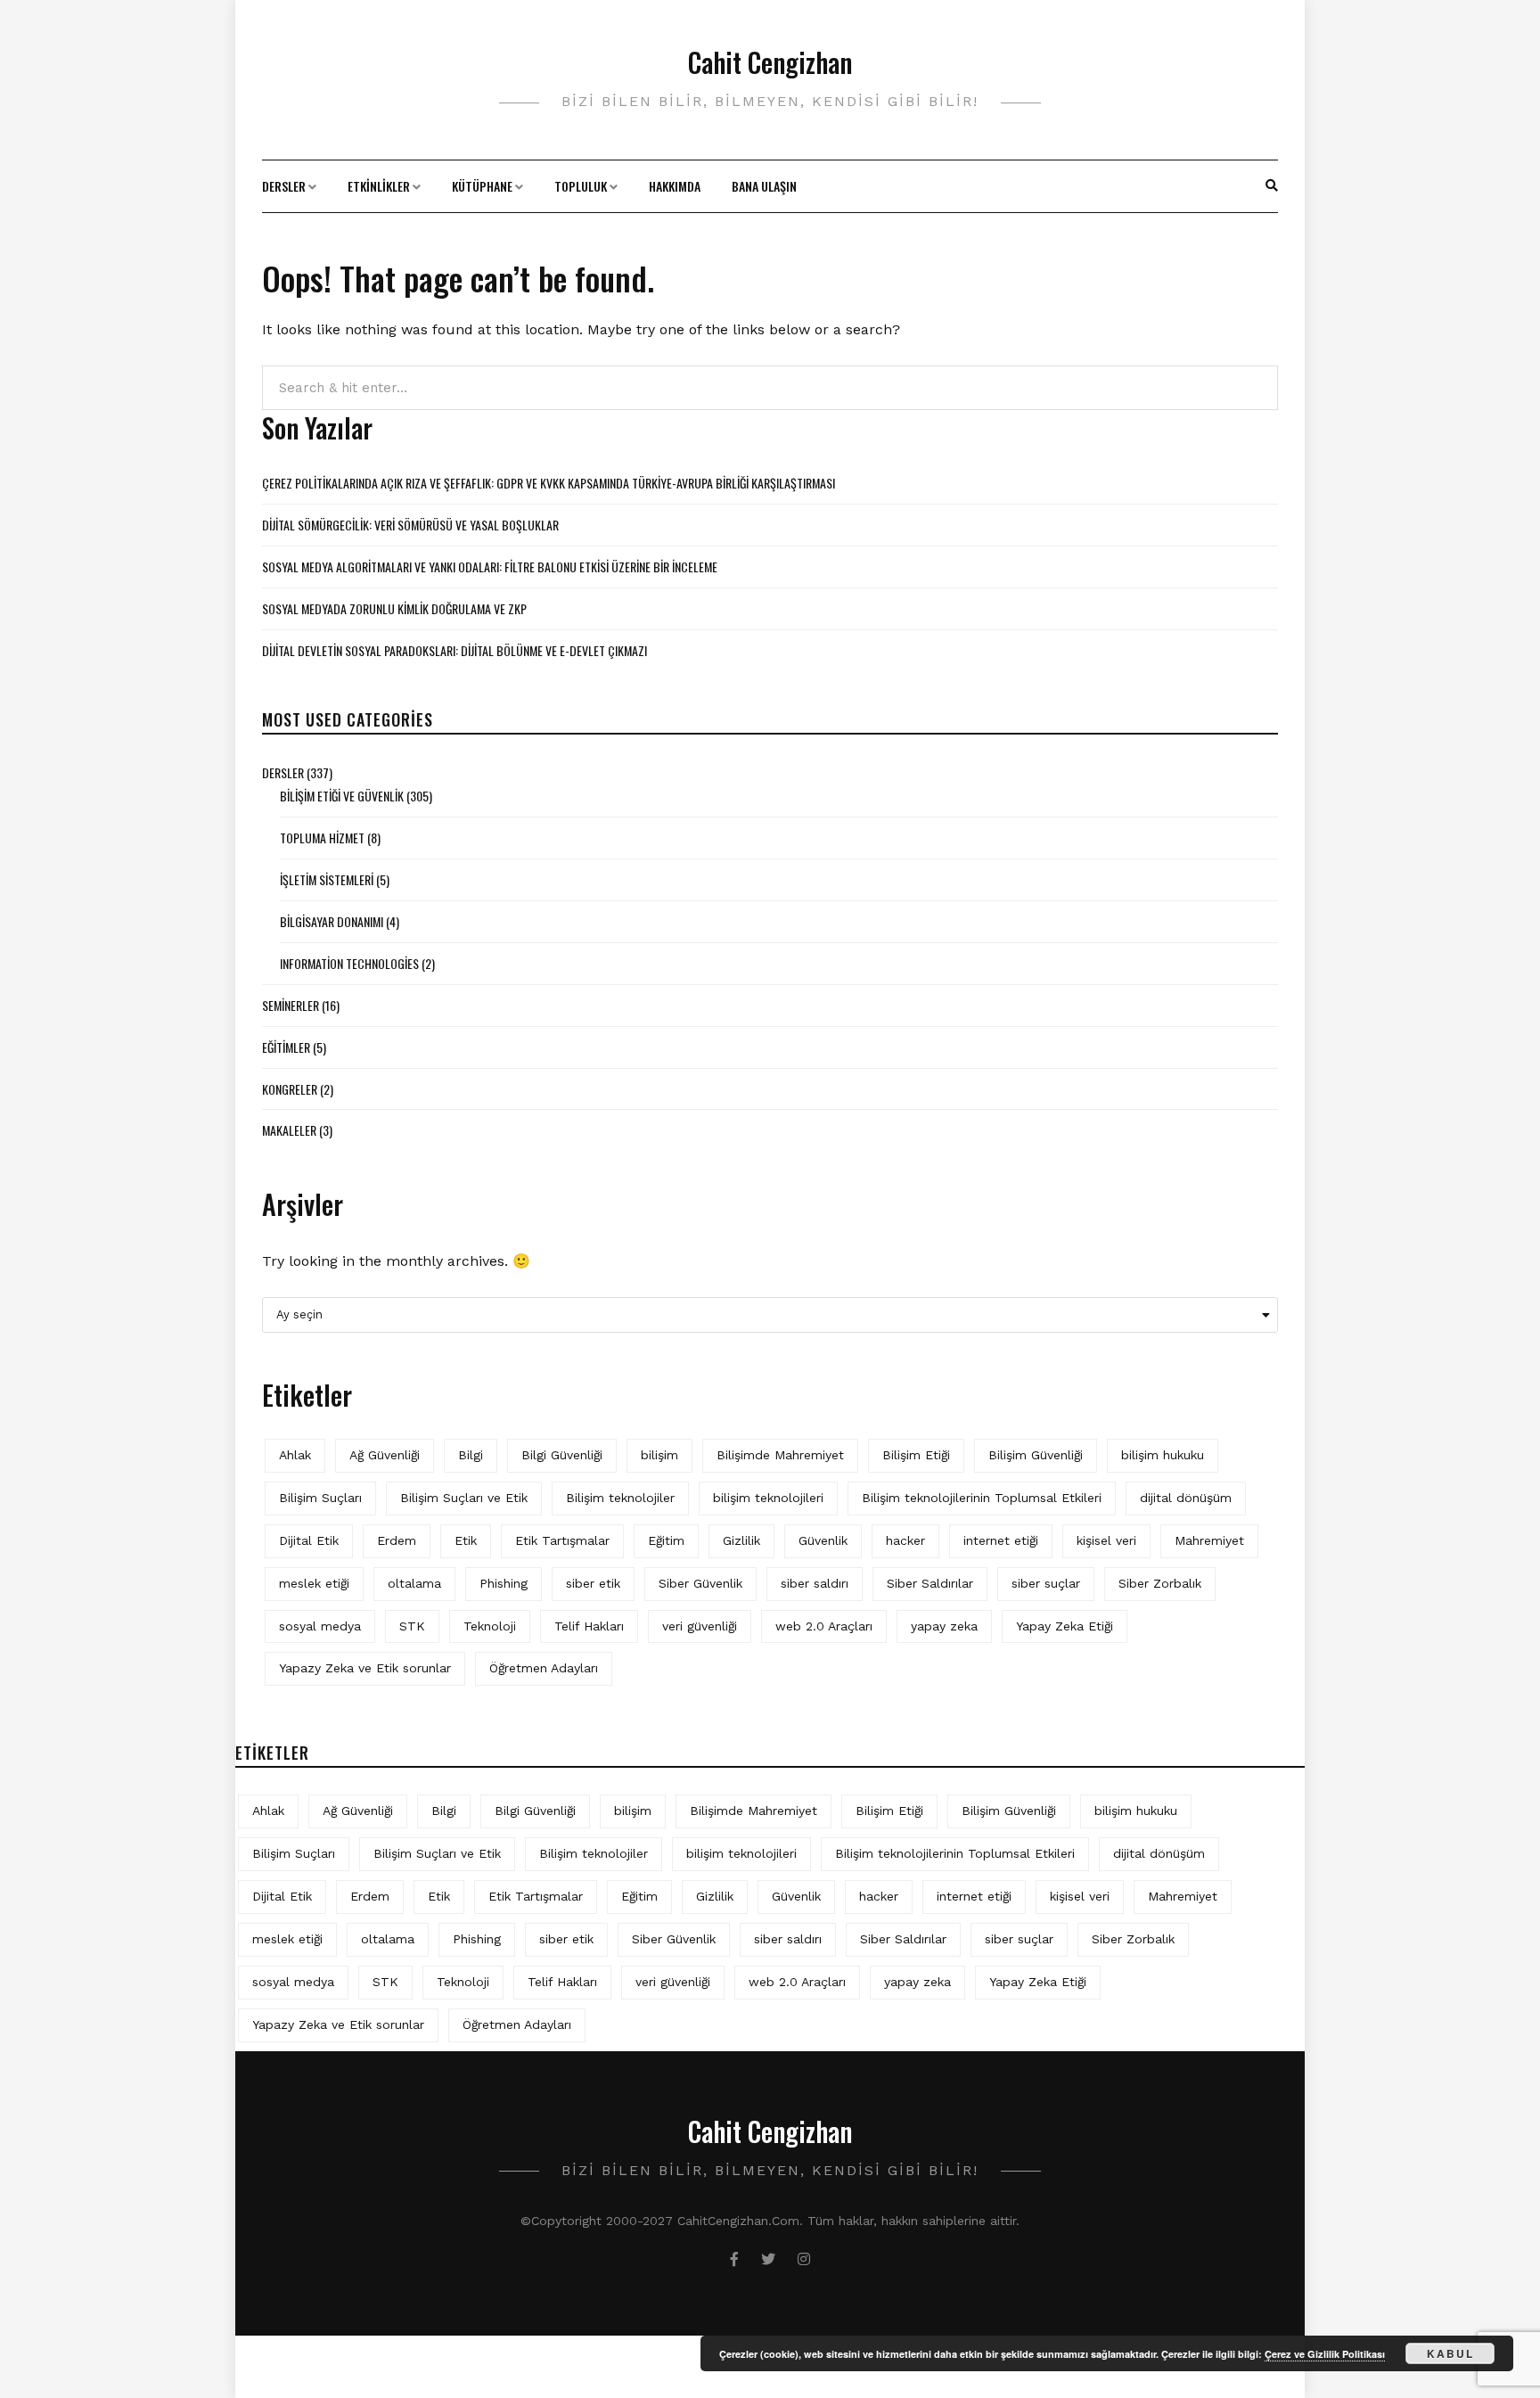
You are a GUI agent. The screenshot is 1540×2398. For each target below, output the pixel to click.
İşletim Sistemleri (327, 879)
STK (412, 1626)
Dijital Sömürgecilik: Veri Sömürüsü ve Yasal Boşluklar (410, 525)
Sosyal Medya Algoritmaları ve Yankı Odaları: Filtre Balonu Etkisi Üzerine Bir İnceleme (490, 567)
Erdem (397, 1540)
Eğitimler (286, 1047)
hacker (905, 1540)
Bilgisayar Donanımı (332, 921)
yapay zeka (944, 1626)
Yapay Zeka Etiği (1065, 1626)
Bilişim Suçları (320, 1498)
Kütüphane (482, 186)
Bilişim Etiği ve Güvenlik (342, 796)
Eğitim (666, 1540)
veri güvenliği (700, 1626)
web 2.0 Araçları (824, 1626)
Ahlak (295, 1455)
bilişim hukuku (1163, 1455)
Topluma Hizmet (322, 838)
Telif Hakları (589, 1626)
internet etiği (1001, 1540)
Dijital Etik (309, 1540)
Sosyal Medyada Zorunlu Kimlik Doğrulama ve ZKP (394, 608)
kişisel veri (1106, 1540)
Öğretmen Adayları (544, 1668)
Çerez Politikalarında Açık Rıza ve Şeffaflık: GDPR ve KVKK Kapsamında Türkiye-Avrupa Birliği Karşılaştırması (549, 483)
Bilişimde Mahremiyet (780, 1455)
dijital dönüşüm (1186, 1498)
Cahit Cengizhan (770, 62)
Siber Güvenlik (700, 1583)
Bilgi (471, 1455)
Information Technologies (349, 963)
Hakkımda (675, 186)
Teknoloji (490, 1626)
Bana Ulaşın (764, 186)
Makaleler (289, 1130)
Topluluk (581, 186)
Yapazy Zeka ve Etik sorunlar (365, 1668)
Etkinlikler (379, 186)
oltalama (414, 1583)
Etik (466, 1540)
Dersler (284, 186)
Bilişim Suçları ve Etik (464, 1498)
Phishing (504, 1583)
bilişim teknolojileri (768, 1498)
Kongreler (290, 1089)
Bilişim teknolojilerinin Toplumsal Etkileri (982, 1498)
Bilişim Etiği (916, 1455)
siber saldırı (815, 1583)
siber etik (593, 1583)
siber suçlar (1046, 1583)
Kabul (1450, 2353)
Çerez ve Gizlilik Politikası (1325, 2354)
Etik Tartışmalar (562, 1540)
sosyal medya (320, 1626)
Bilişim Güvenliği (1036, 1455)
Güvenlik (823, 1540)
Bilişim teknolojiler (620, 1498)
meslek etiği (314, 1583)
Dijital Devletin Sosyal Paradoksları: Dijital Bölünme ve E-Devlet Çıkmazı (455, 650)
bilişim (659, 1455)
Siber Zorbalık (1160, 1583)
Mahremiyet (1209, 1540)
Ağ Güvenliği (385, 1455)
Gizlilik (741, 1540)
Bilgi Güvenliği (562, 1455)
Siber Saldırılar (930, 1583)
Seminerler (291, 1005)
